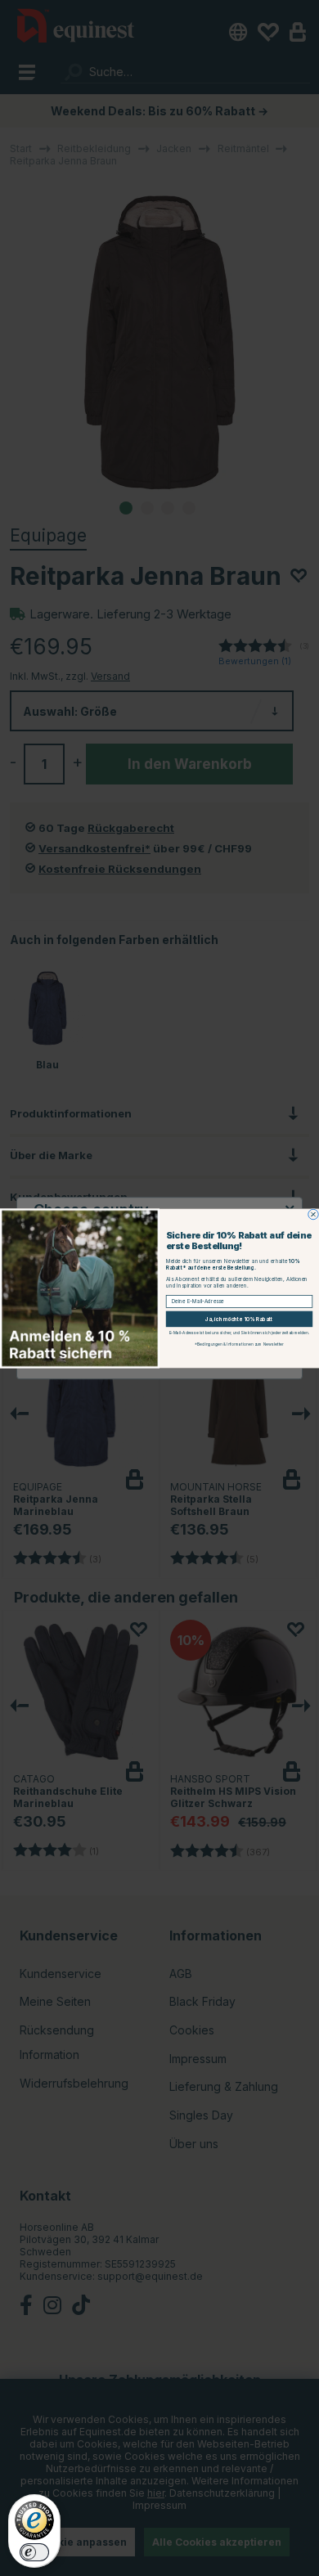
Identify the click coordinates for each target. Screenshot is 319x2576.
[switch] (34, 2552)
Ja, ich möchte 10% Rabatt (239, 1319)
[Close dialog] (313, 1214)
